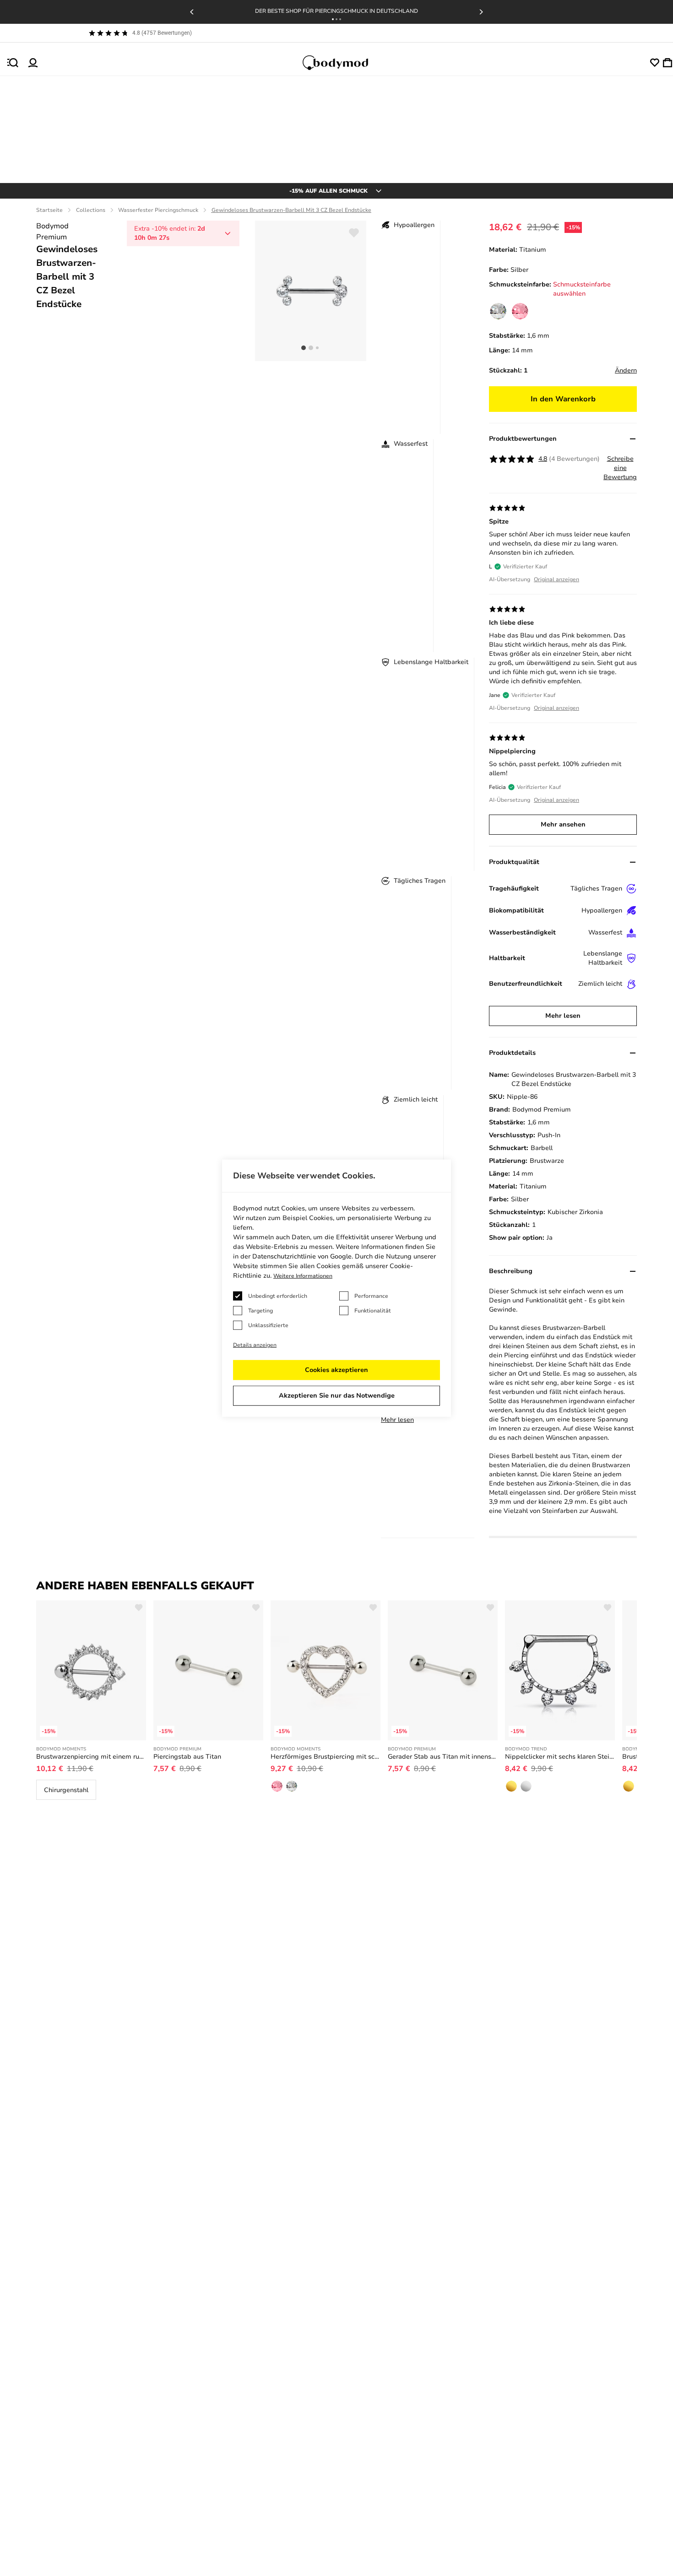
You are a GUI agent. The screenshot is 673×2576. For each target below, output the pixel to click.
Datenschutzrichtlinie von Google (302, 1256)
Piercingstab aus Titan (187, 1757)
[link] (498, 311)
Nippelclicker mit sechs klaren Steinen (560, 1757)
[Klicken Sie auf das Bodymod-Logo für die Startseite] (344, 63)
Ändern (626, 370)
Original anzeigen (556, 579)
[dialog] (336, 1288)
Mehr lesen (397, 1420)
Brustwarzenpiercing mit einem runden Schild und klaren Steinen (91, 1757)
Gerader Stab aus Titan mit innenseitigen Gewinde (443, 1757)
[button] (333, 19)
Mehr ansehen (563, 824)
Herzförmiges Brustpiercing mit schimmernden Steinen (326, 1757)
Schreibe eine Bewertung (620, 468)
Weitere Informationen (303, 1276)
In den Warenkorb (563, 399)
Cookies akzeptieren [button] (336, 1370)
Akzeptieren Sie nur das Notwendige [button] (337, 1396)
